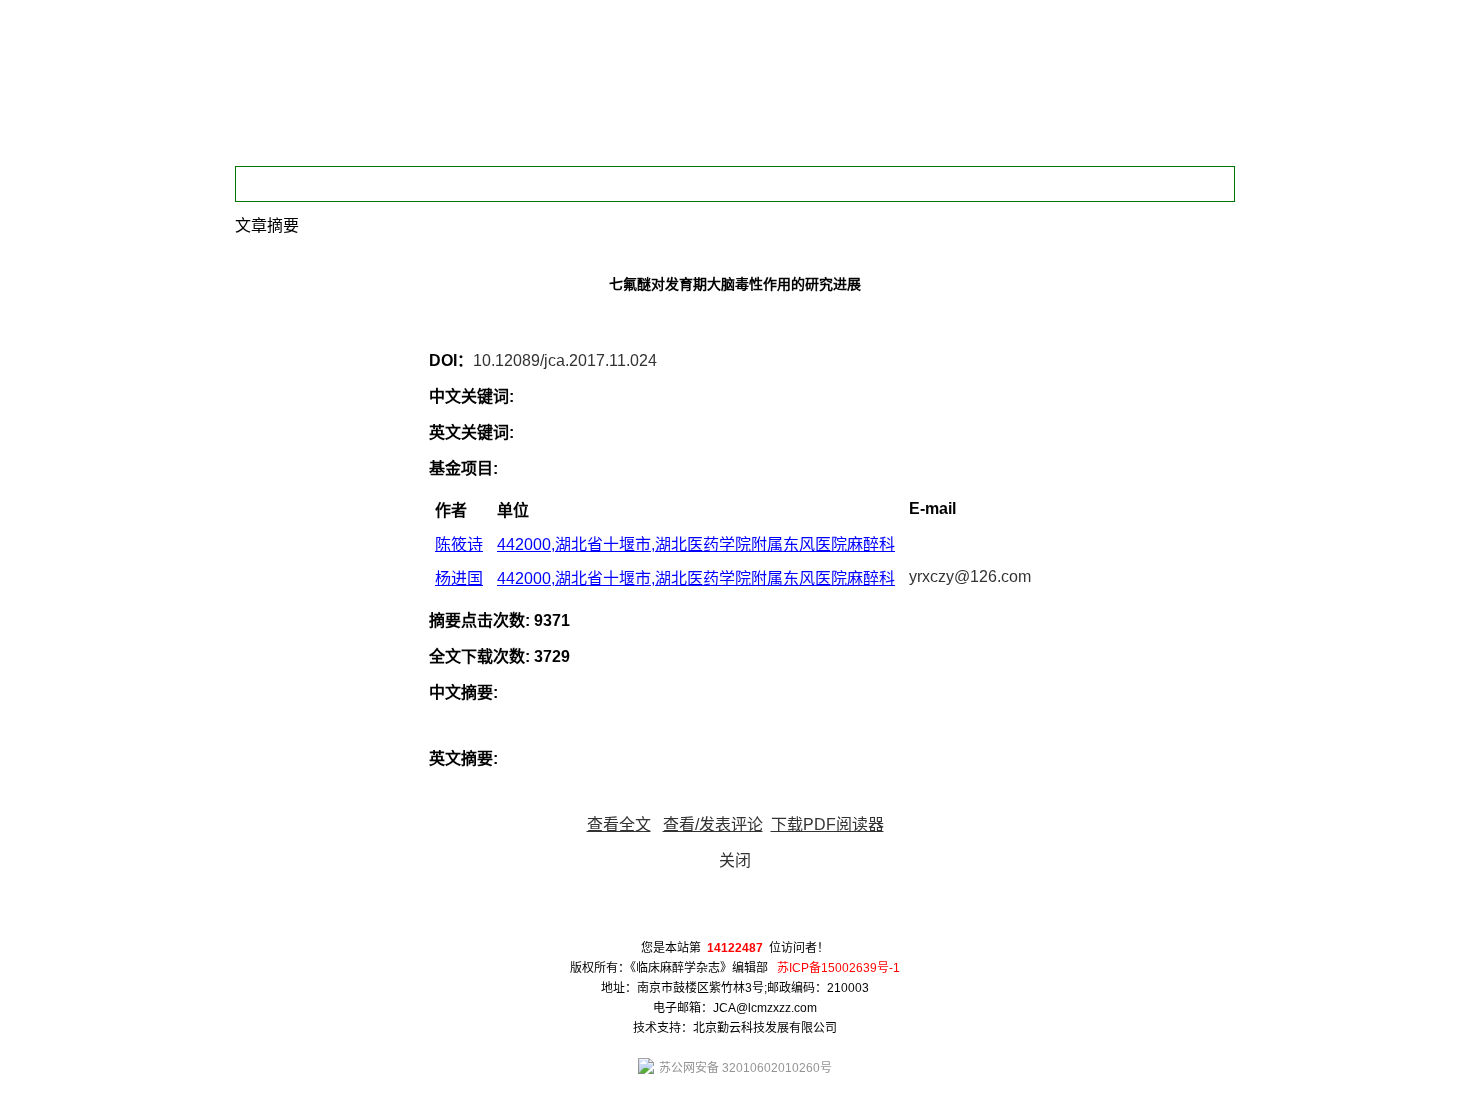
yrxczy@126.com (970, 576)
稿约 (497, 184)
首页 (303, 184)
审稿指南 (691, 184)
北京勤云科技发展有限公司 (765, 1028)
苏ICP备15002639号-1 (838, 968)
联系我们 (885, 184)
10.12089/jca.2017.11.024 (565, 360)
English (982, 184)
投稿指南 (788, 184)
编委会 (400, 184)
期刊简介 (594, 184)
